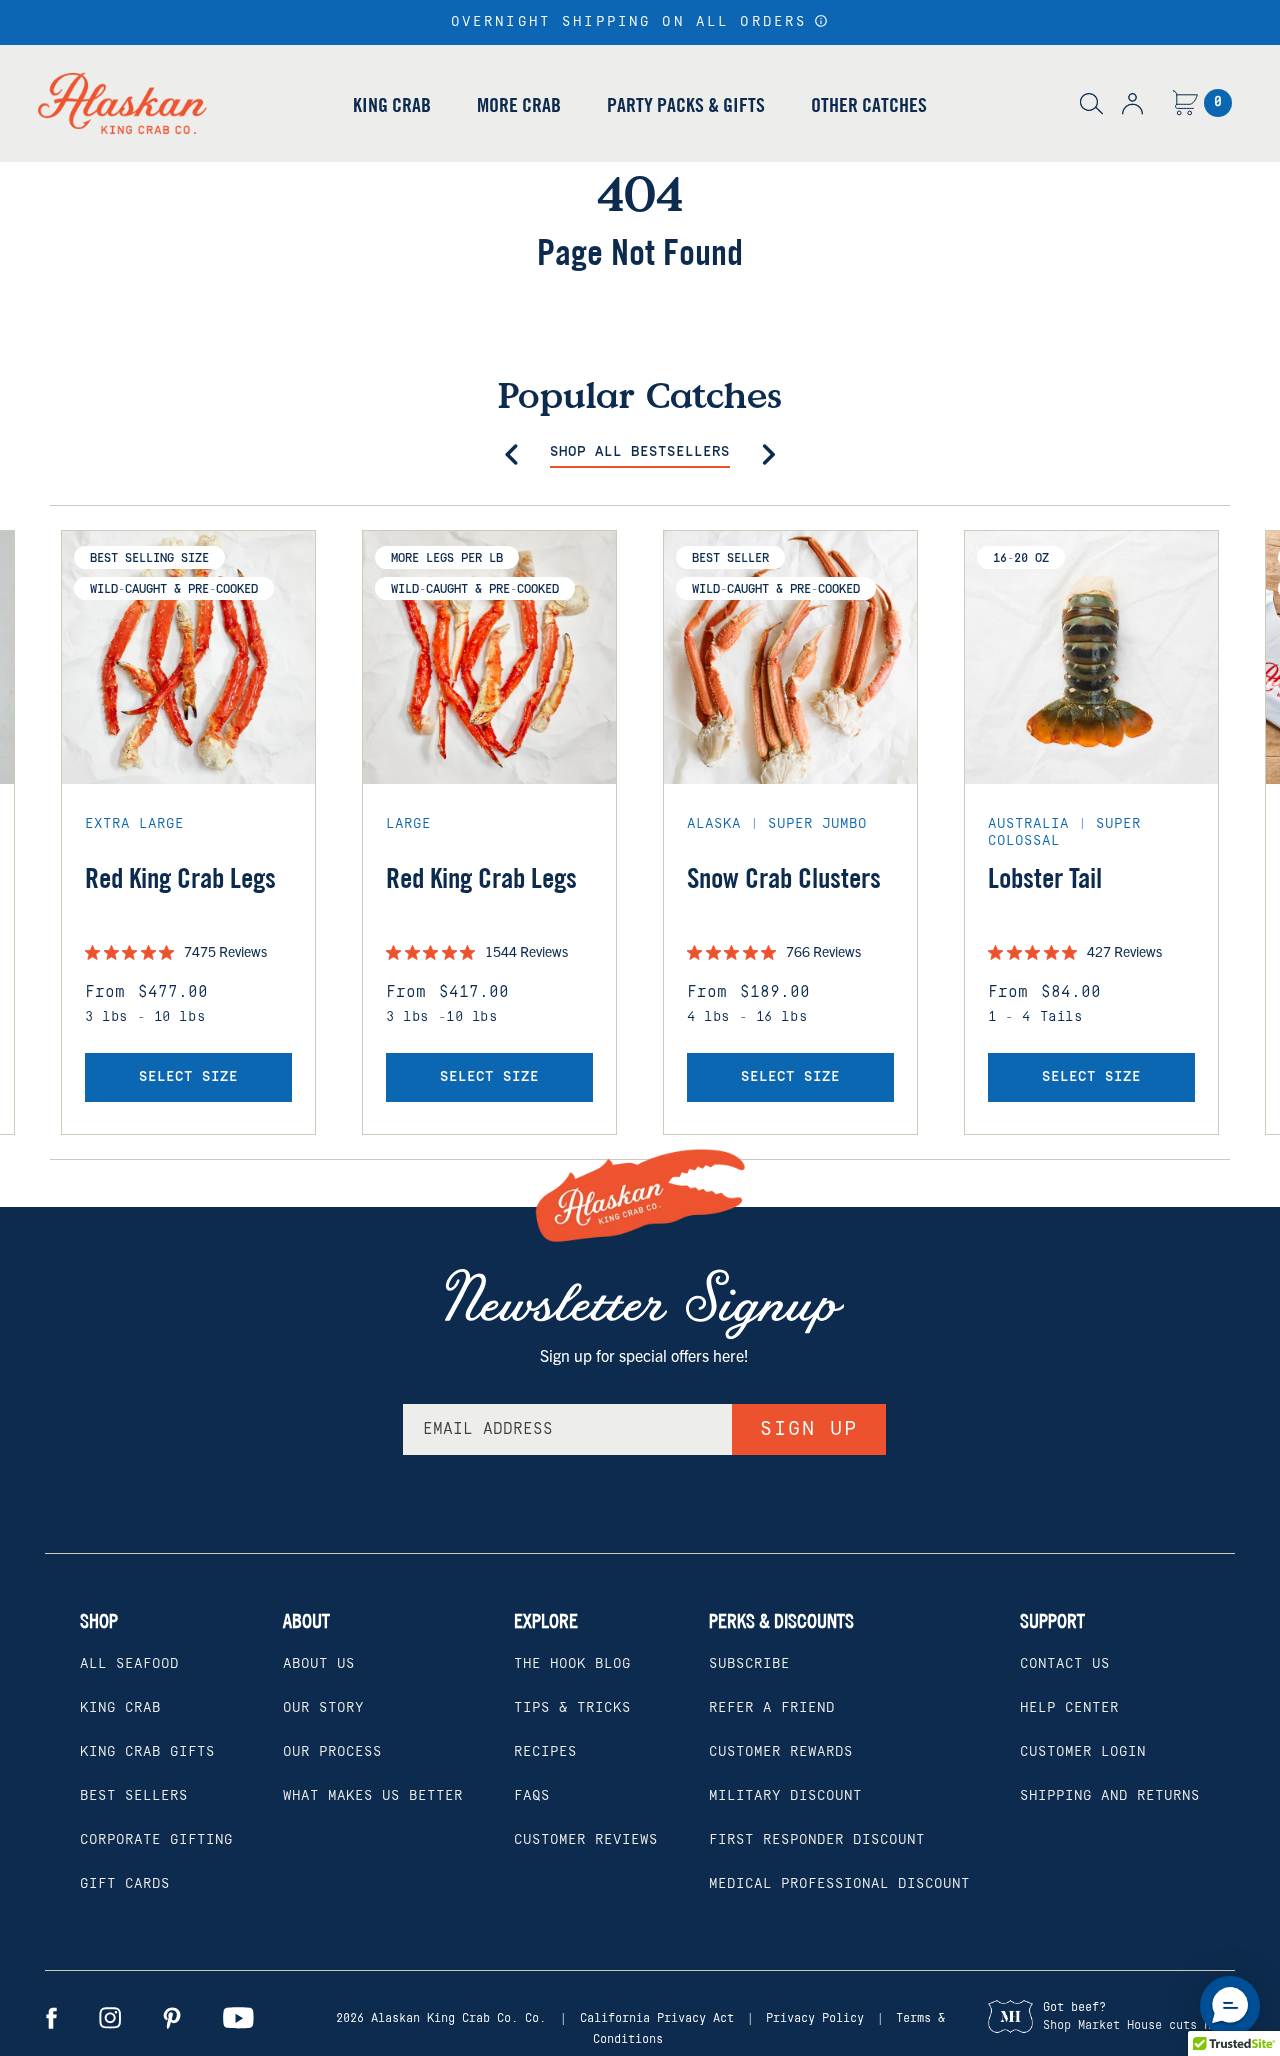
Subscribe (749, 1664)
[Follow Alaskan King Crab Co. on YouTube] (238, 2018)
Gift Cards (125, 1884)
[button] (821, 21)
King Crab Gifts (147, 1752)
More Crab (519, 104)
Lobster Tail (1045, 878)
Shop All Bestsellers (640, 452)
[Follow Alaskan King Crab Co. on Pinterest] (172, 2018)
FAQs (532, 1796)
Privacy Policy (815, 2018)
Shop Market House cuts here (1137, 2025)
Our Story (323, 1708)
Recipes (545, 1752)
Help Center (1069, 1708)
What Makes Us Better (373, 1796)
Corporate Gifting (156, 1840)
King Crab (392, 104)
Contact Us (1065, 1664)
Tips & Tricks (572, 1708)
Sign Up (809, 1429)
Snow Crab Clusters (784, 878)
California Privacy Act (657, 2018)
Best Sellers (134, 1796)
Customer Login (1083, 1752)
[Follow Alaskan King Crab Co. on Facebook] (51, 2018)
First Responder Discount (817, 1840)
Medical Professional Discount (839, 1884)
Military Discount (785, 1796)
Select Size (188, 1077)
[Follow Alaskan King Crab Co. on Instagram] (110, 2018)
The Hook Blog (572, 1664)
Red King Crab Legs (180, 878)
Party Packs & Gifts (686, 104)
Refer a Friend (772, 1708)
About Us (319, 1664)
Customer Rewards (781, 1752)
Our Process (332, 1752)
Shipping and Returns (1110, 1796)
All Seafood (129, 1664)
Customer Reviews (586, 1840)
